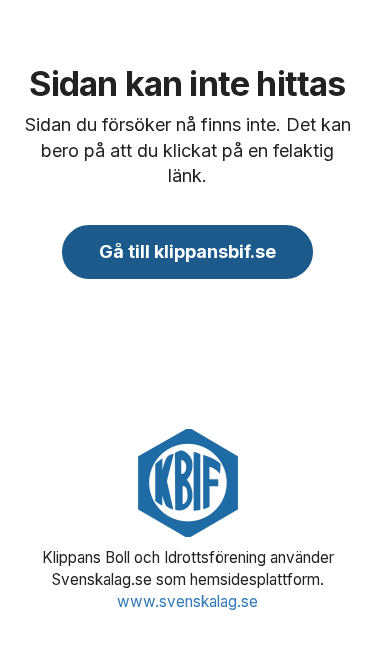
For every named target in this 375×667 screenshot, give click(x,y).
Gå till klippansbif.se (187, 251)
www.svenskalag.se (187, 601)
